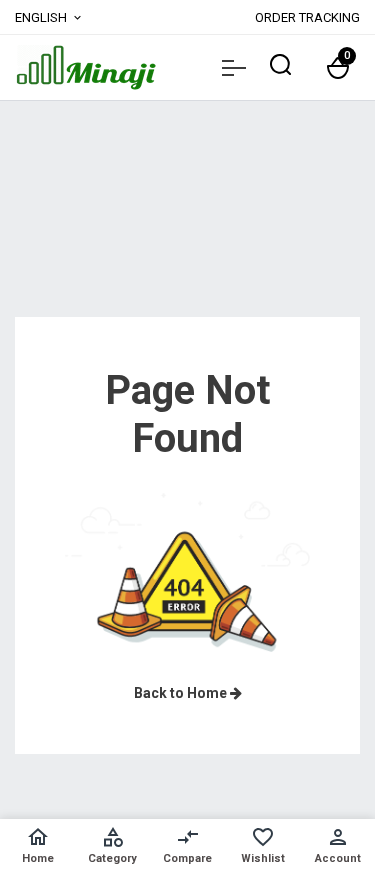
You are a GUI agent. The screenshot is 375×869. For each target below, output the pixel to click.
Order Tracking (307, 17)
